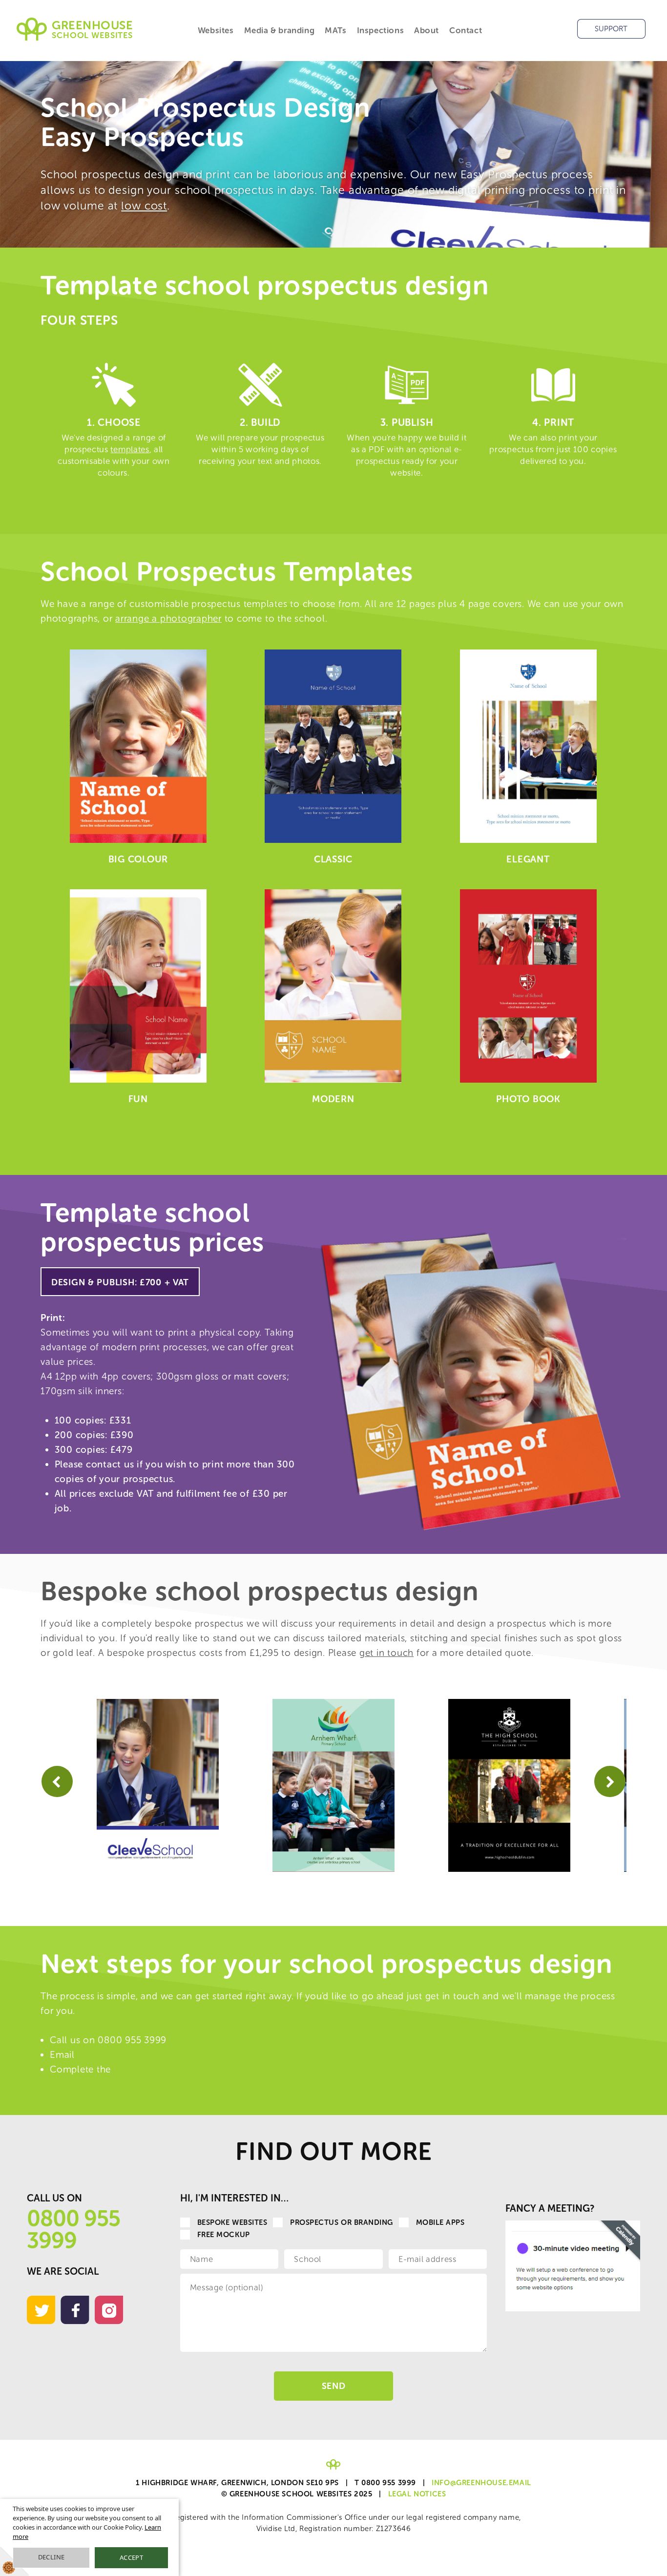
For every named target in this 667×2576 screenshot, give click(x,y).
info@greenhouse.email (130, 2055)
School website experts (386, 2570)
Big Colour (138, 859)
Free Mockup (224, 2235)
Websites (216, 30)
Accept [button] (131, 2557)
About (427, 30)
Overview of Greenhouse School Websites (323, 2570)
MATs (335, 30)
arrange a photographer (168, 618)
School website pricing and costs (482, 2570)
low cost (144, 206)
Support (611, 29)
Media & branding (280, 30)
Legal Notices (417, 2494)
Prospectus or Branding (342, 2222)
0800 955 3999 (73, 2230)
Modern (333, 1099)
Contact (466, 30)
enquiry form (142, 2069)
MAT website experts (429, 2570)
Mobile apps (440, 2222)
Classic (333, 859)
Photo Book (528, 1099)
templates (130, 449)
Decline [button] (52, 2557)
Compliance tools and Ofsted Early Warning (239, 2570)
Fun (138, 1099)
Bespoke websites (232, 2222)
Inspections (381, 30)
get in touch (386, 1653)
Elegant (528, 859)
